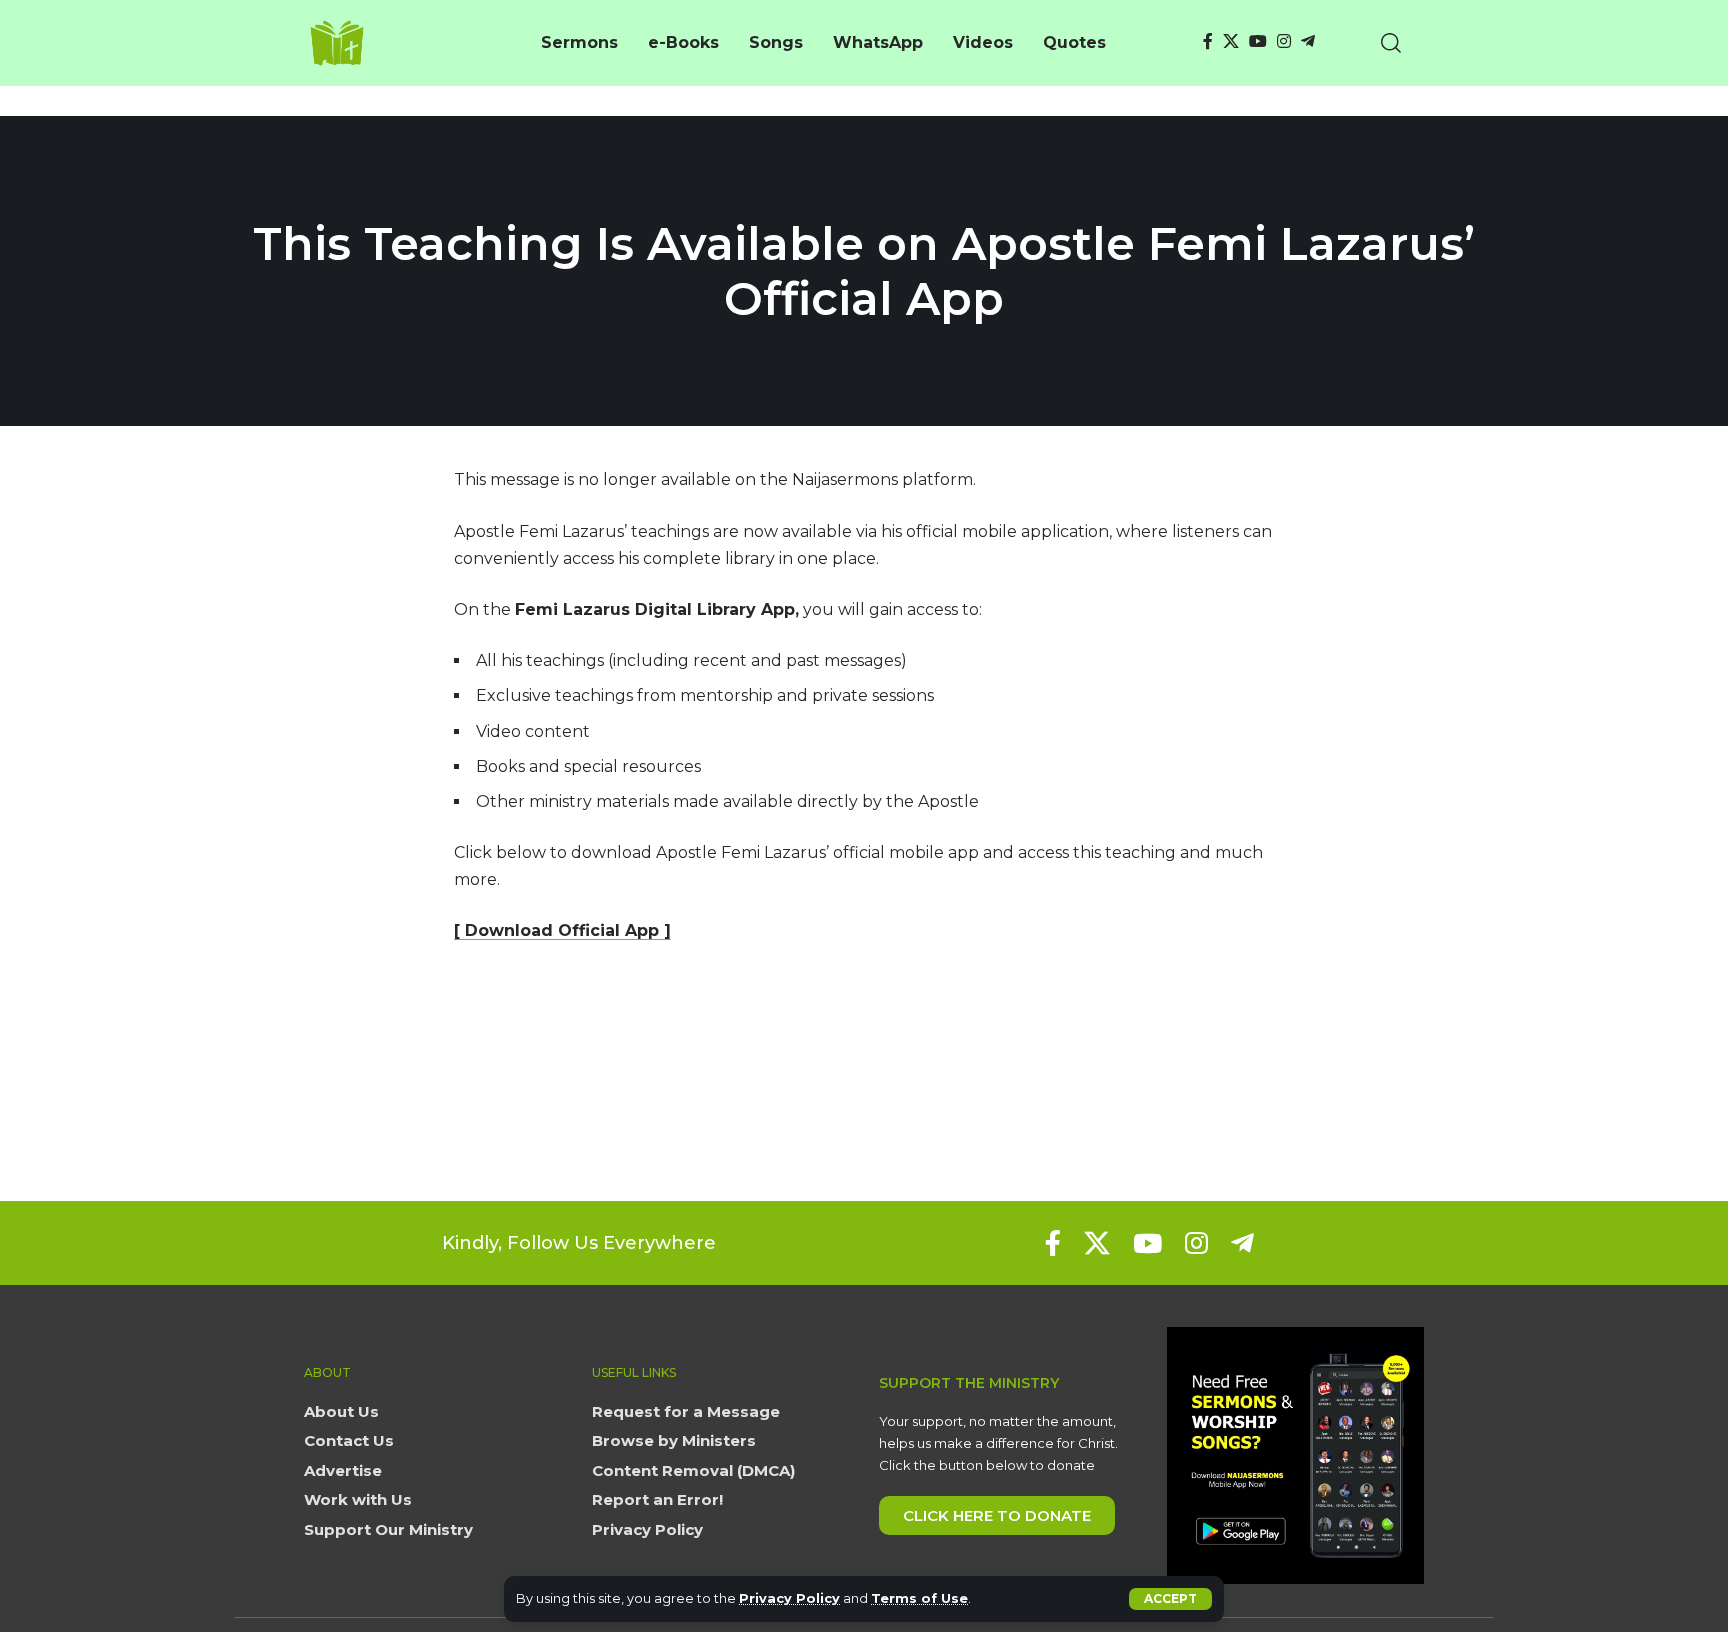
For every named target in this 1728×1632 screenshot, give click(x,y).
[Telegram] (1308, 41)
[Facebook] (1208, 41)
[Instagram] (1284, 41)
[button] (1170, 1599)
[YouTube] (1258, 41)
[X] (1231, 41)
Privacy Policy (789, 1598)
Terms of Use (919, 1598)
